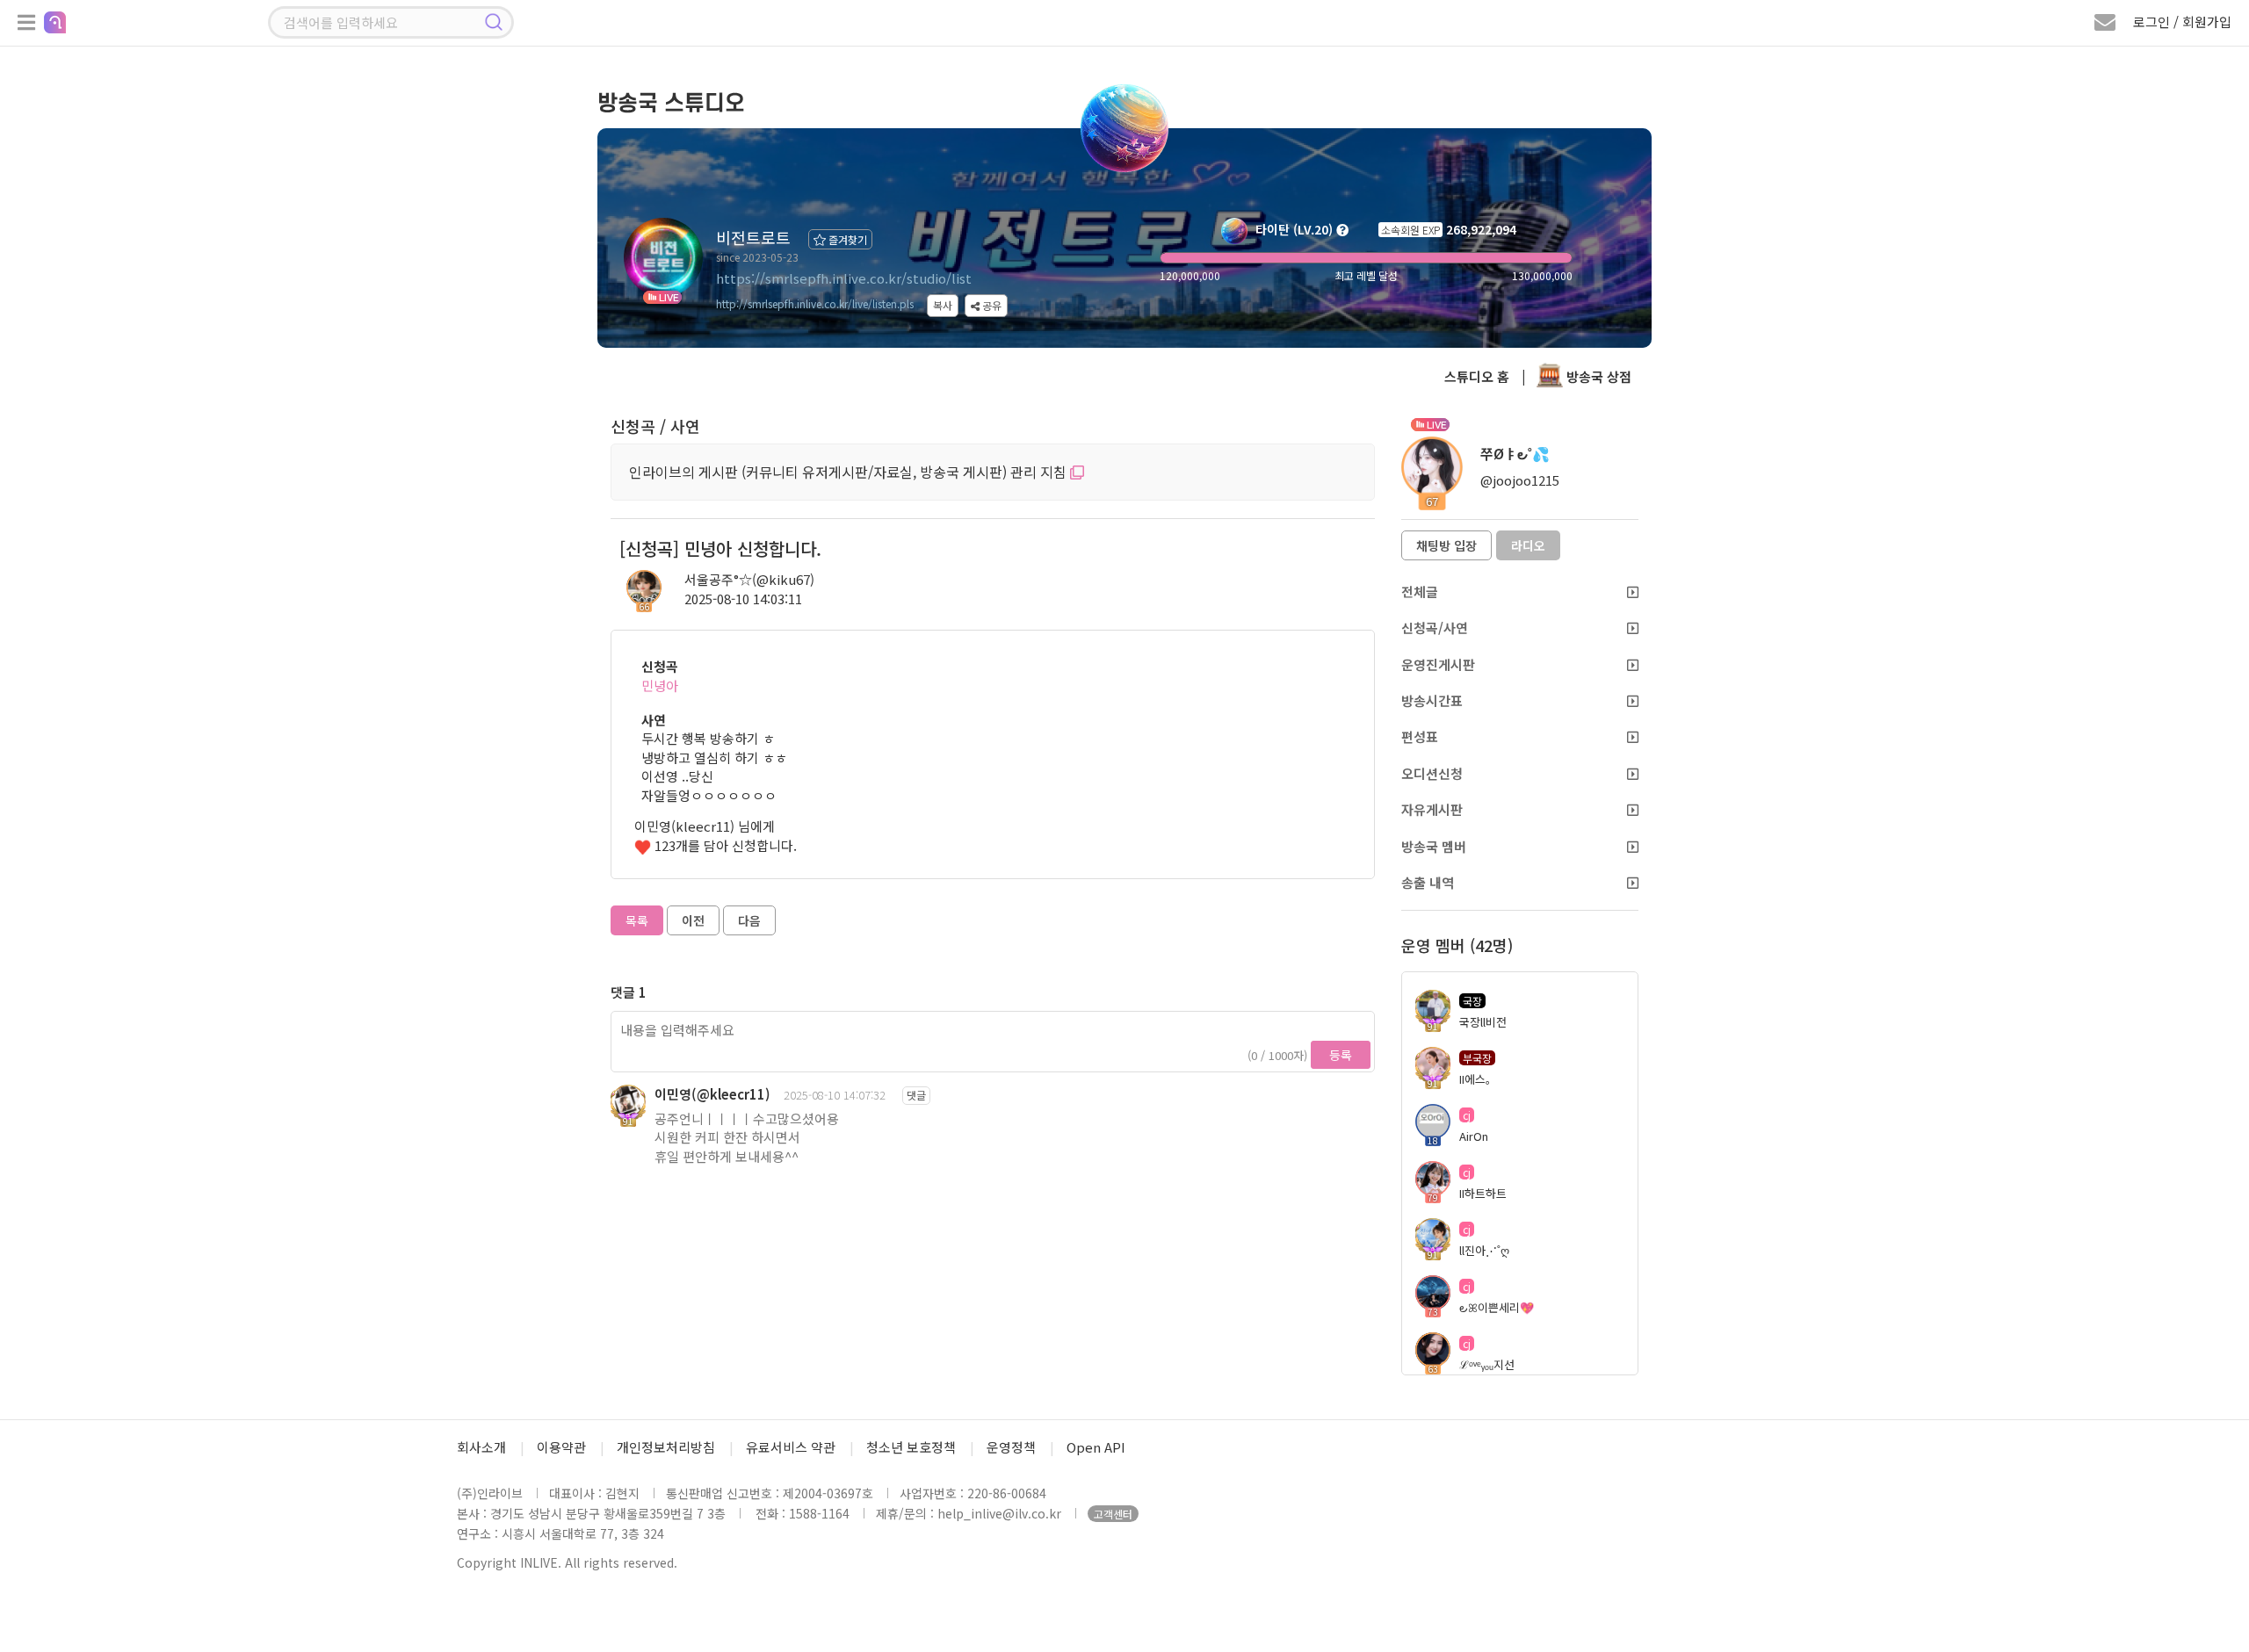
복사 (943, 305)
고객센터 (1113, 1514)
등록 (1341, 1055)
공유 (991, 305)
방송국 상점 (1597, 376)
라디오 (1528, 545)
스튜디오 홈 (1477, 376)
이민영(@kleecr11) (712, 1094)
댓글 (916, 1095)
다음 (749, 920)
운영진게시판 (1438, 664)
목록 (637, 920)
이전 (693, 920)
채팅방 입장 (1446, 545)
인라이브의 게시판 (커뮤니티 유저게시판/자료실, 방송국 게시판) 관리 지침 (850, 472)
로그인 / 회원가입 (2182, 22)
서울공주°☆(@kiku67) (749, 579)
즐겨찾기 (846, 239)
